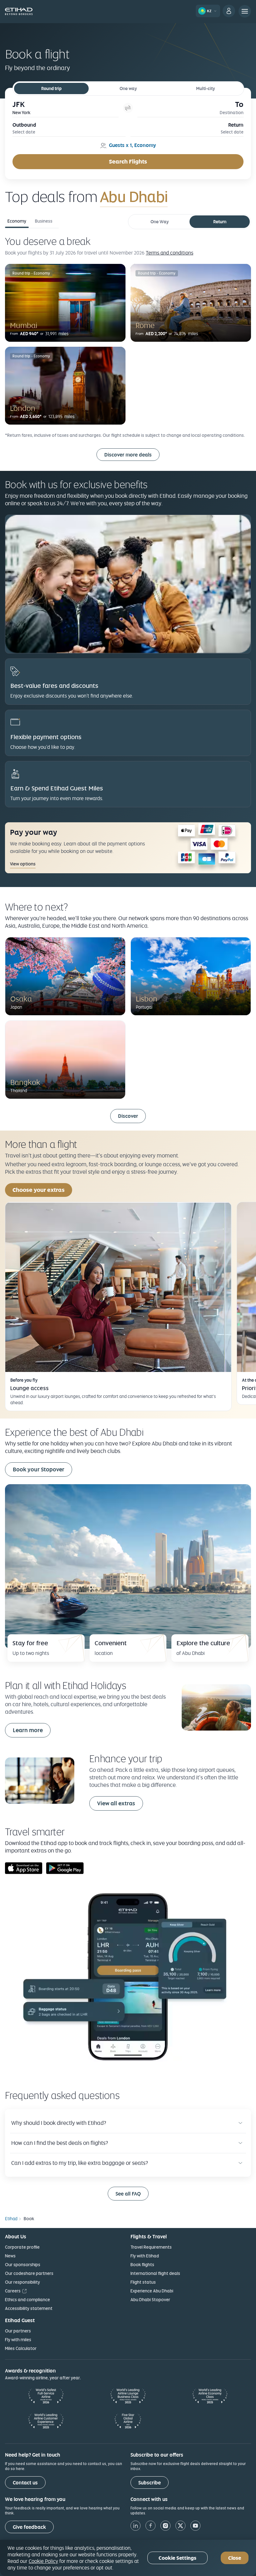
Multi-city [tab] (205, 88)
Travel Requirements (151, 2247)
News (10, 2256)
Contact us (25, 2483)
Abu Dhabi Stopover (150, 2300)
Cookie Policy (43, 2561)
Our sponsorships (23, 2265)
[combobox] (173, 197)
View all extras (116, 1803)
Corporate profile (22, 2247)
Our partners (18, 2331)
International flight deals (155, 2273)
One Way (160, 222)
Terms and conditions (170, 253)
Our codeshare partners (29, 2273)
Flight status (143, 2282)
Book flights (142, 2265)
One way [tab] (128, 88)
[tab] (66, 108)
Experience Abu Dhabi (152, 2291)
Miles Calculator (21, 2348)
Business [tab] (44, 221)
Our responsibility (22, 2282)
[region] (128, 2558)
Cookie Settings (177, 2558)
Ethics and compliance (27, 2300)
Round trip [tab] (51, 88)
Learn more (28, 1730)
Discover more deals (128, 455)
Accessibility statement (29, 2308)
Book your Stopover (39, 1469)
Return (220, 222)
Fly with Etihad (145, 2256)
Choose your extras (39, 1190)
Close (235, 2558)
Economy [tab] (17, 221)
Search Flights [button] (128, 161)
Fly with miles (18, 2340)
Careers (13, 2291)
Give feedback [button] (29, 2527)
